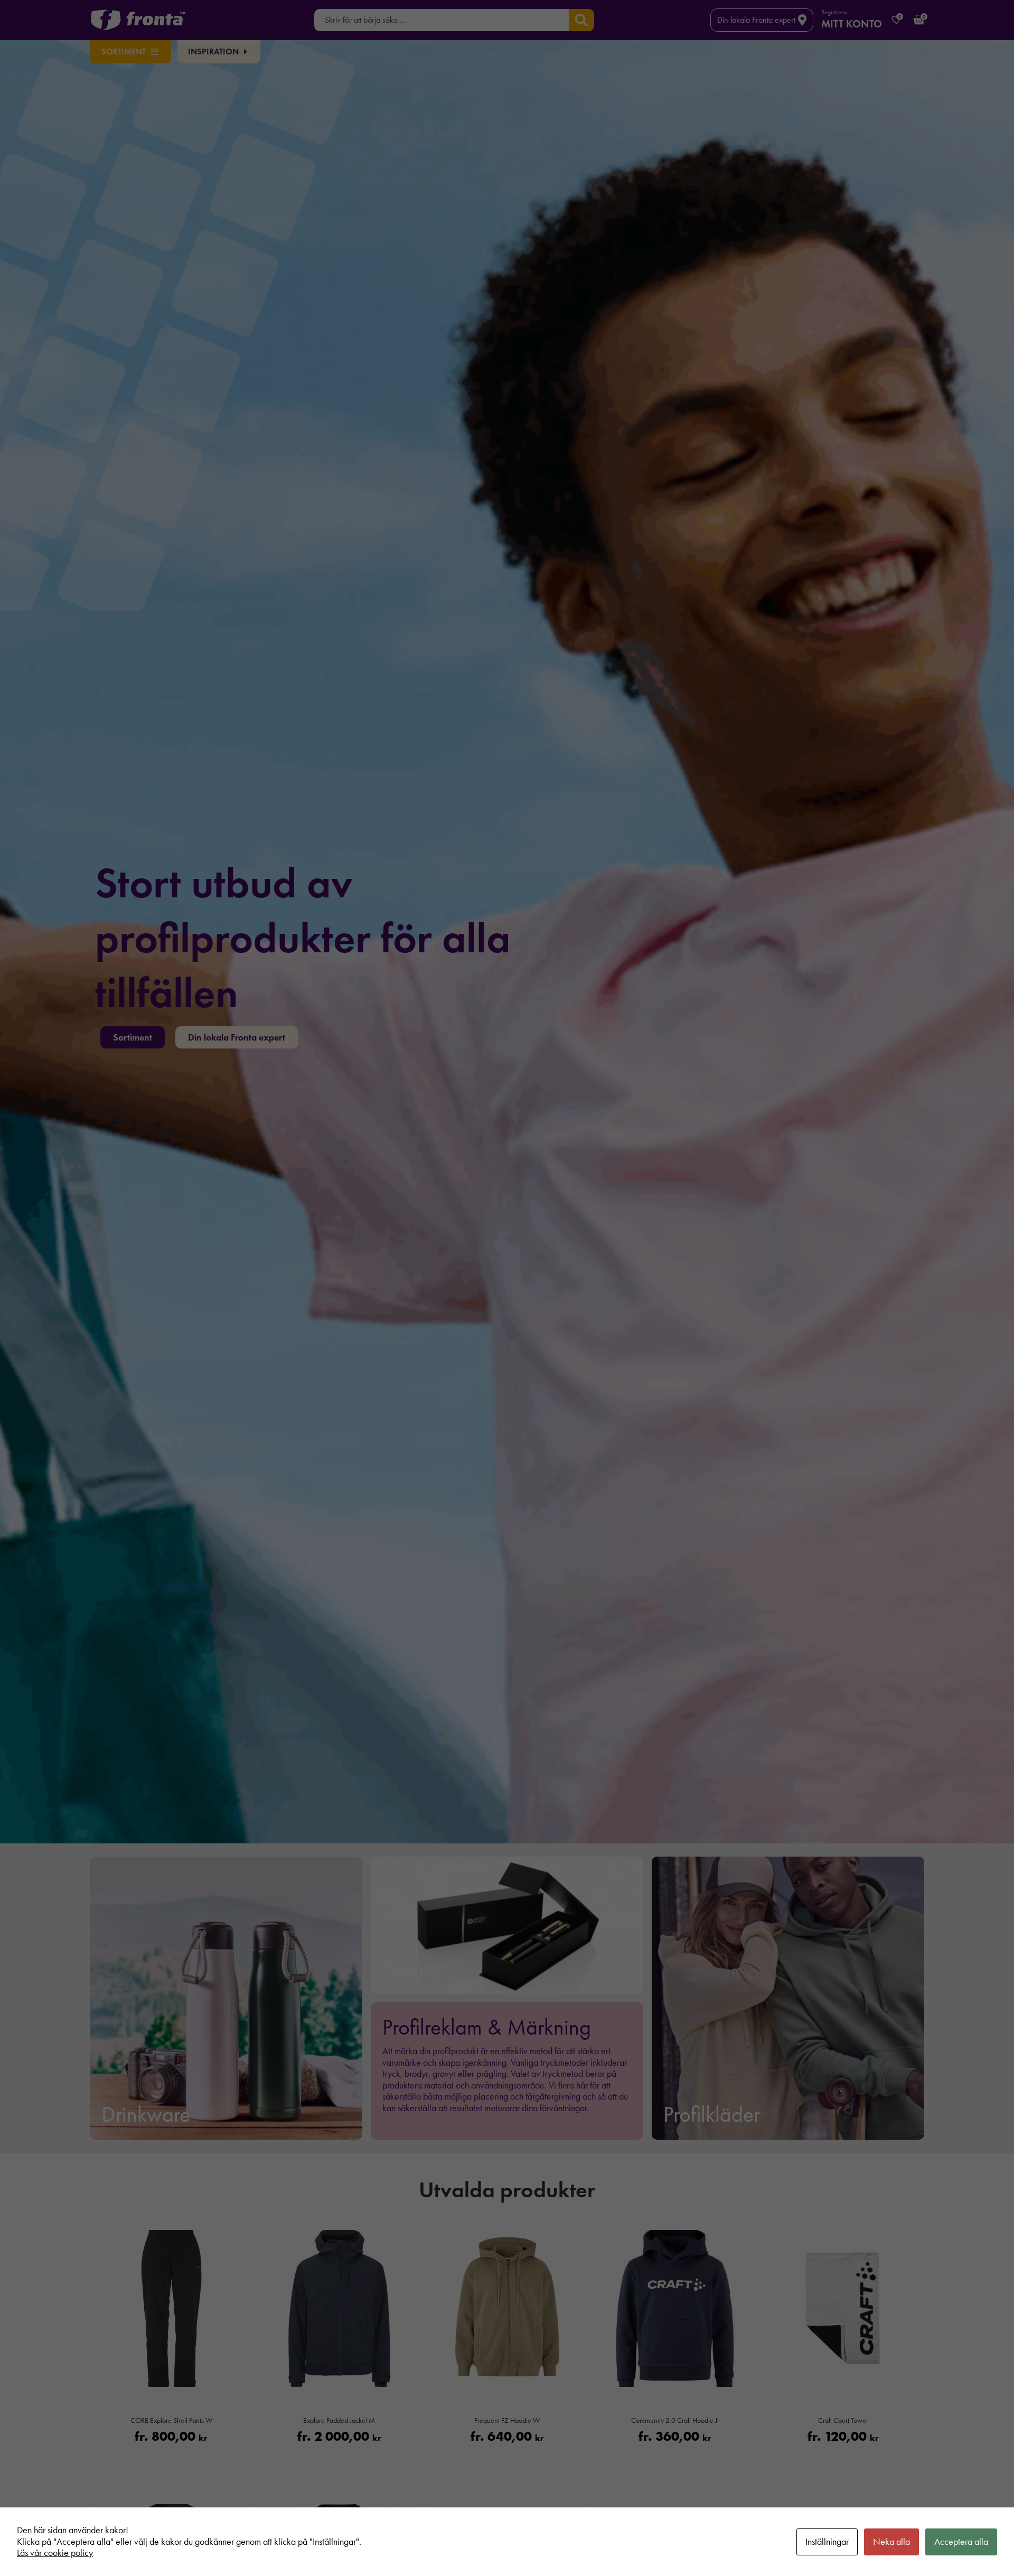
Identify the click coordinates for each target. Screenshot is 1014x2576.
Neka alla (891, 2542)
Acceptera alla (961, 2542)
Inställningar (827, 2542)
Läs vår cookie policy (55, 2553)
